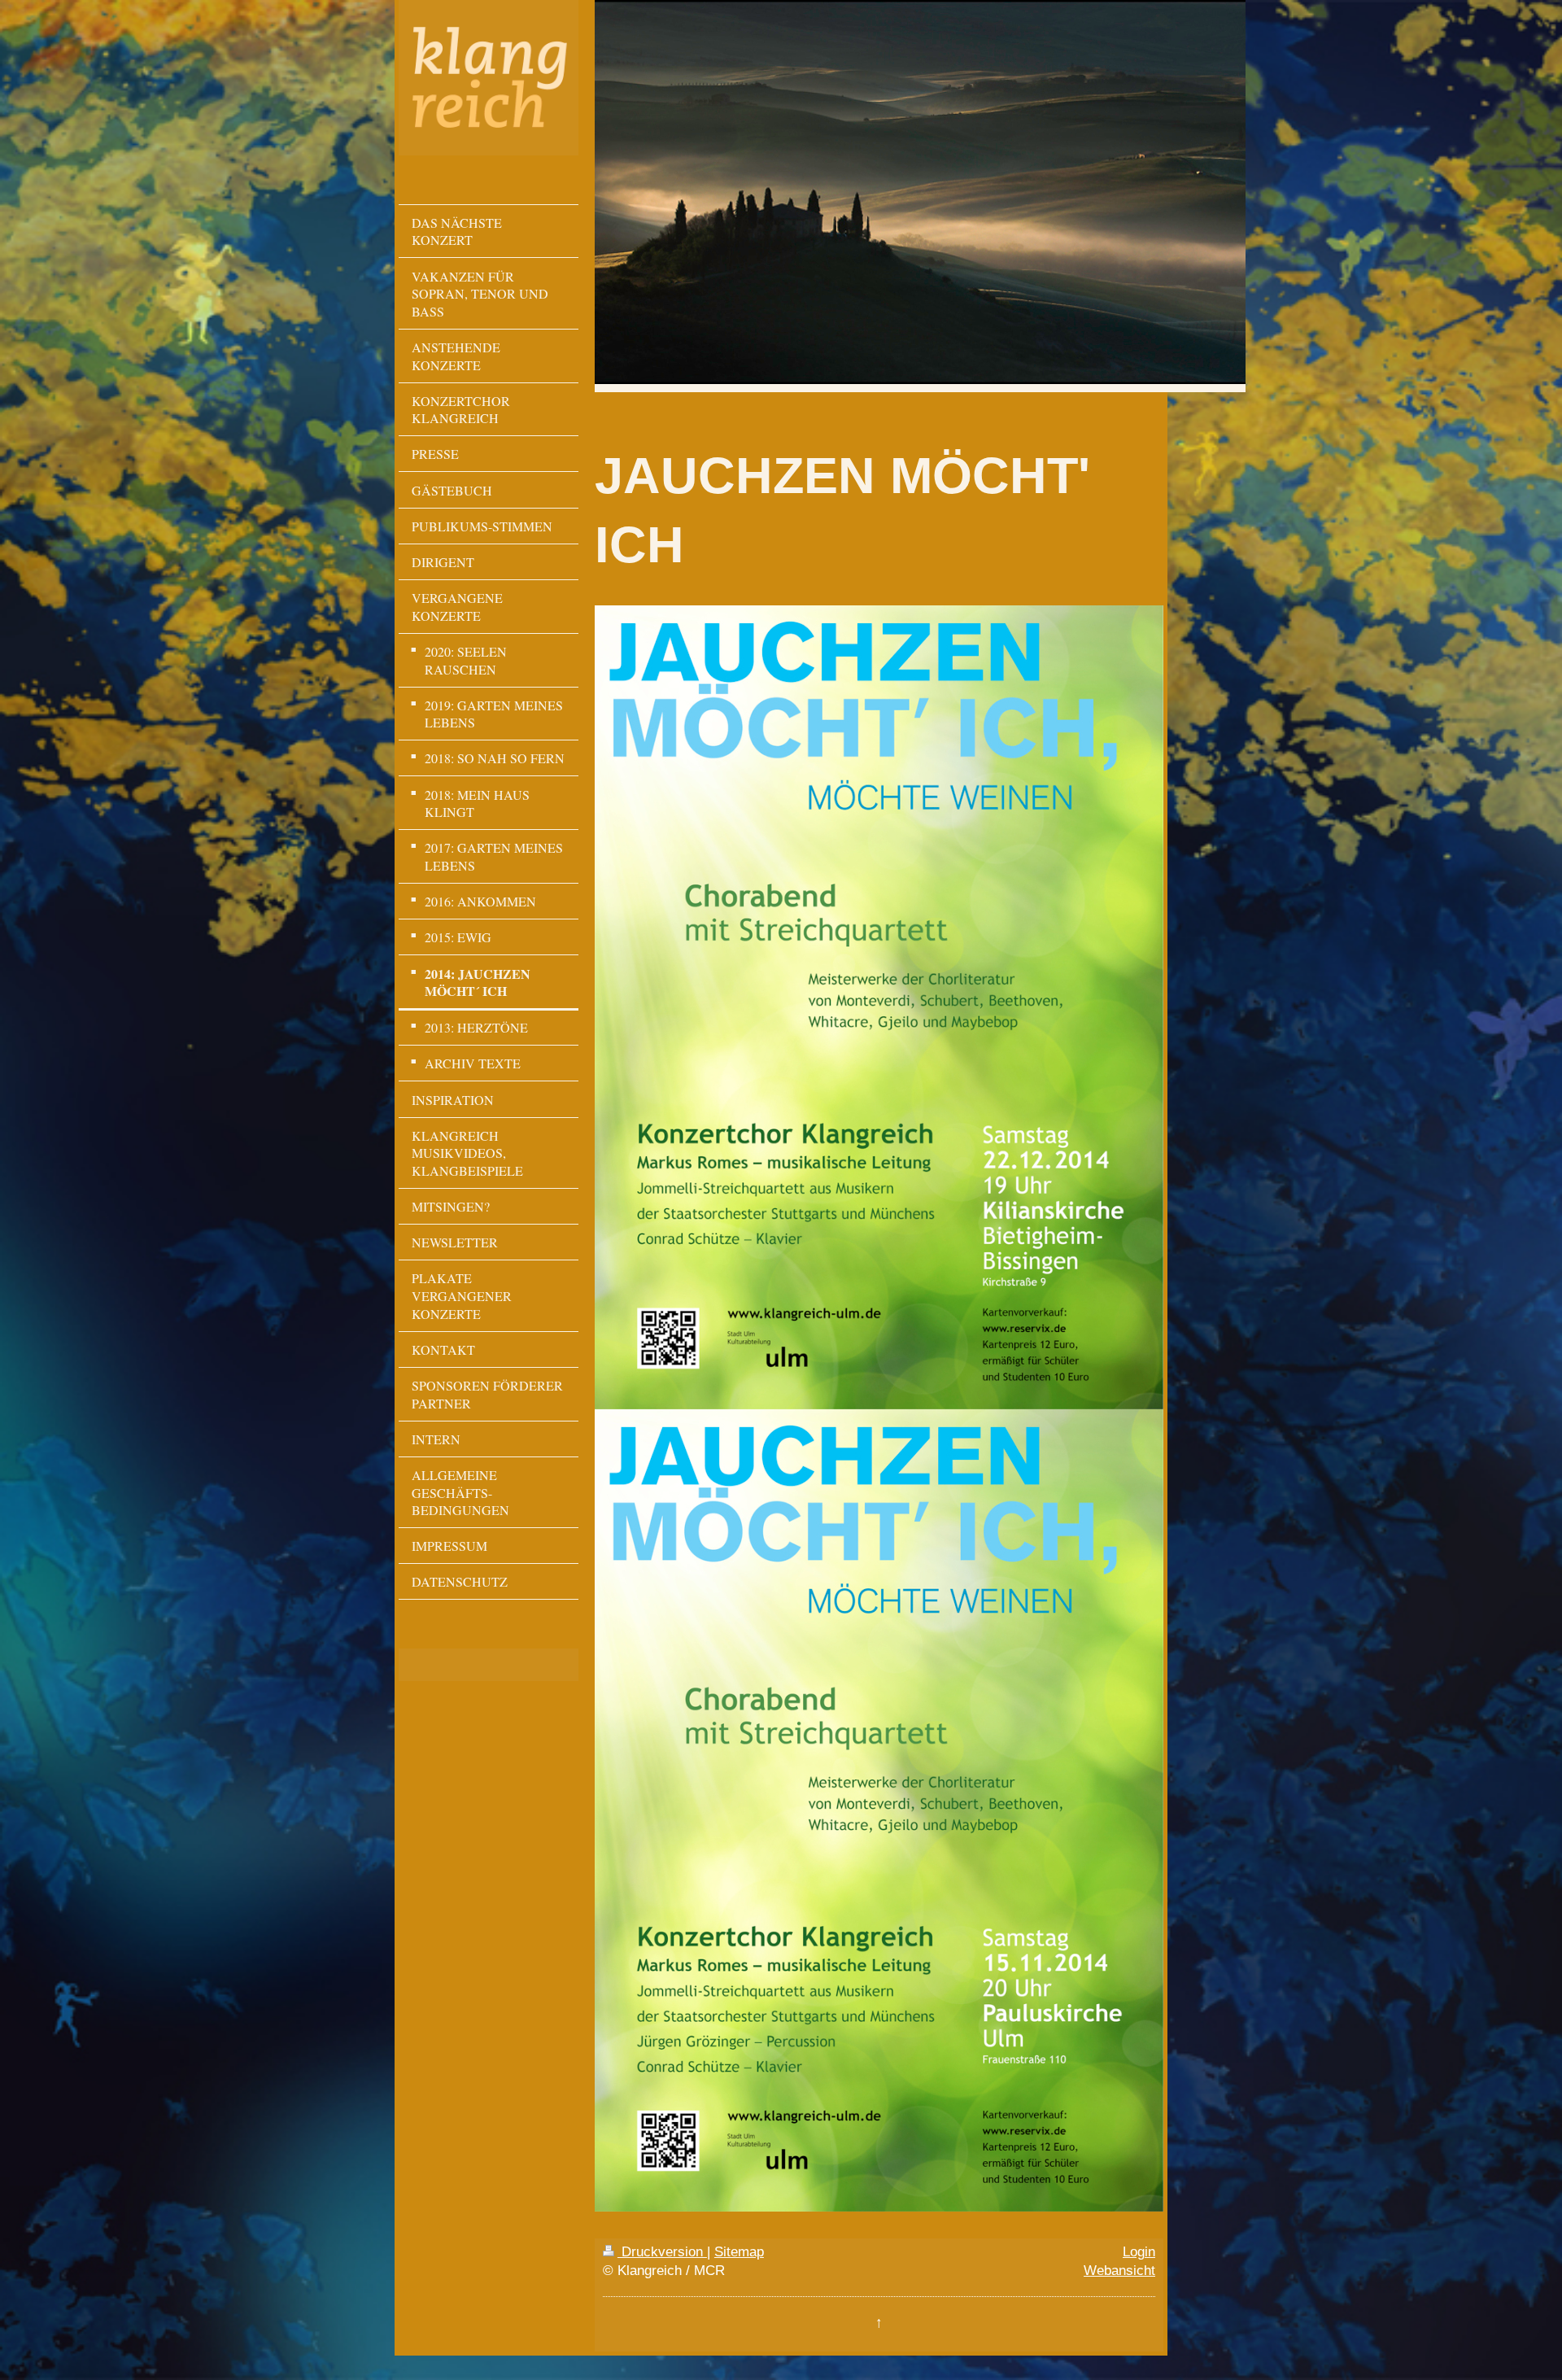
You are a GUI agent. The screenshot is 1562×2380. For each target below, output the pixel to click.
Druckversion (662, 2251)
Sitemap (739, 2251)
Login (1139, 2251)
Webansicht (1119, 2270)
